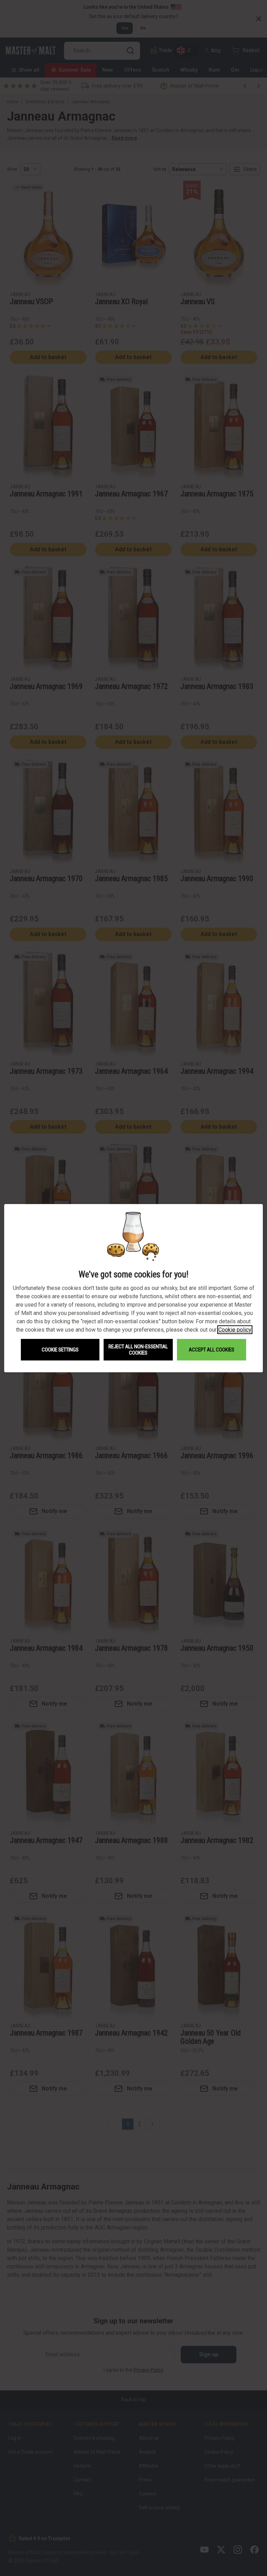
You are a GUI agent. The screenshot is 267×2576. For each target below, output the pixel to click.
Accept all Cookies (212, 1350)
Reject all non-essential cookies (138, 1350)
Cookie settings (60, 1350)
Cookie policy (235, 1330)
